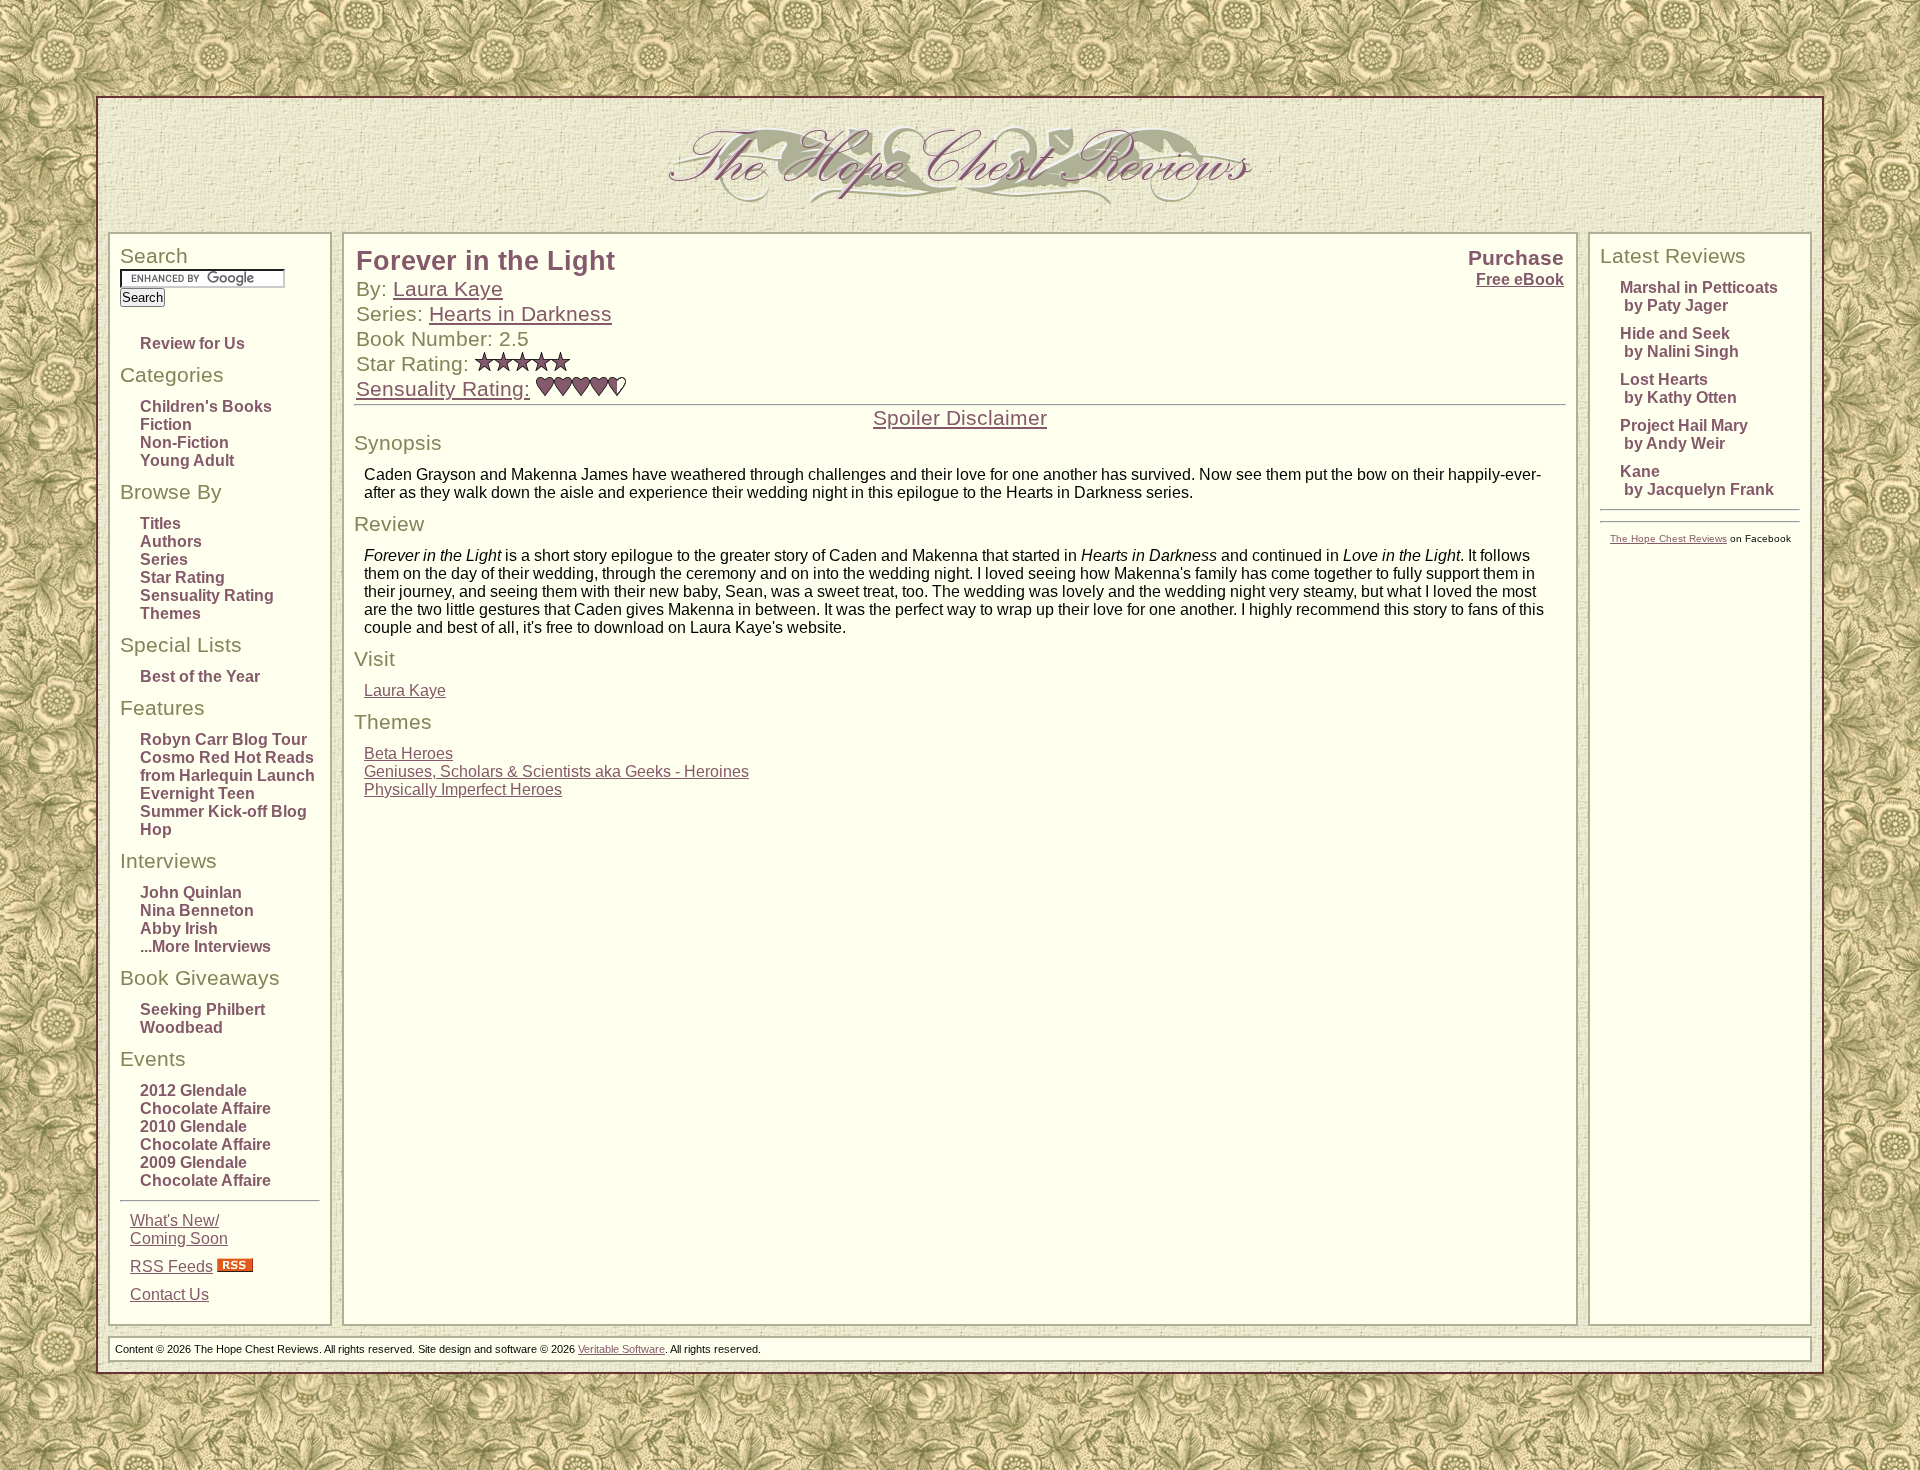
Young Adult (187, 460)
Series (164, 559)
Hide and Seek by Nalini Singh (1679, 342)
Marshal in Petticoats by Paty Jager (1699, 296)
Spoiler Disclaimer (960, 418)
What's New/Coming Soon (179, 1229)
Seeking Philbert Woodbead (202, 1018)
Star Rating (182, 577)
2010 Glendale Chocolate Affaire (205, 1135)
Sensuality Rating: (443, 389)
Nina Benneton (197, 910)
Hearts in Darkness (520, 314)
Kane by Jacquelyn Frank (1697, 480)
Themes (170, 613)
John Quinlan (191, 892)
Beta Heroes (408, 753)
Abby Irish (179, 928)
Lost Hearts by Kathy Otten (1678, 388)
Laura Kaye (448, 289)
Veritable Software (621, 1349)
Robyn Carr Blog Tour (223, 739)
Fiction (166, 424)
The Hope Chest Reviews (1668, 538)
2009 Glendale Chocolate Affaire (205, 1171)
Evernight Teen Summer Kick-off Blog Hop (223, 811)
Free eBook (1520, 279)
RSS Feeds (171, 1266)
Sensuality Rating (207, 595)
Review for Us (192, 343)
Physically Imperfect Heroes (463, 789)
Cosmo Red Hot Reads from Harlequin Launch (227, 766)
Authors (171, 541)
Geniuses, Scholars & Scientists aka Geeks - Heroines (556, 771)
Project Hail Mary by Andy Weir (1684, 434)
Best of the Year (200, 676)
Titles (160, 523)
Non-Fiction (184, 442)
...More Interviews (205, 946)
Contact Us (169, 1294)
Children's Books (206, 406)
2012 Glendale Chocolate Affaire (205, 1099)
